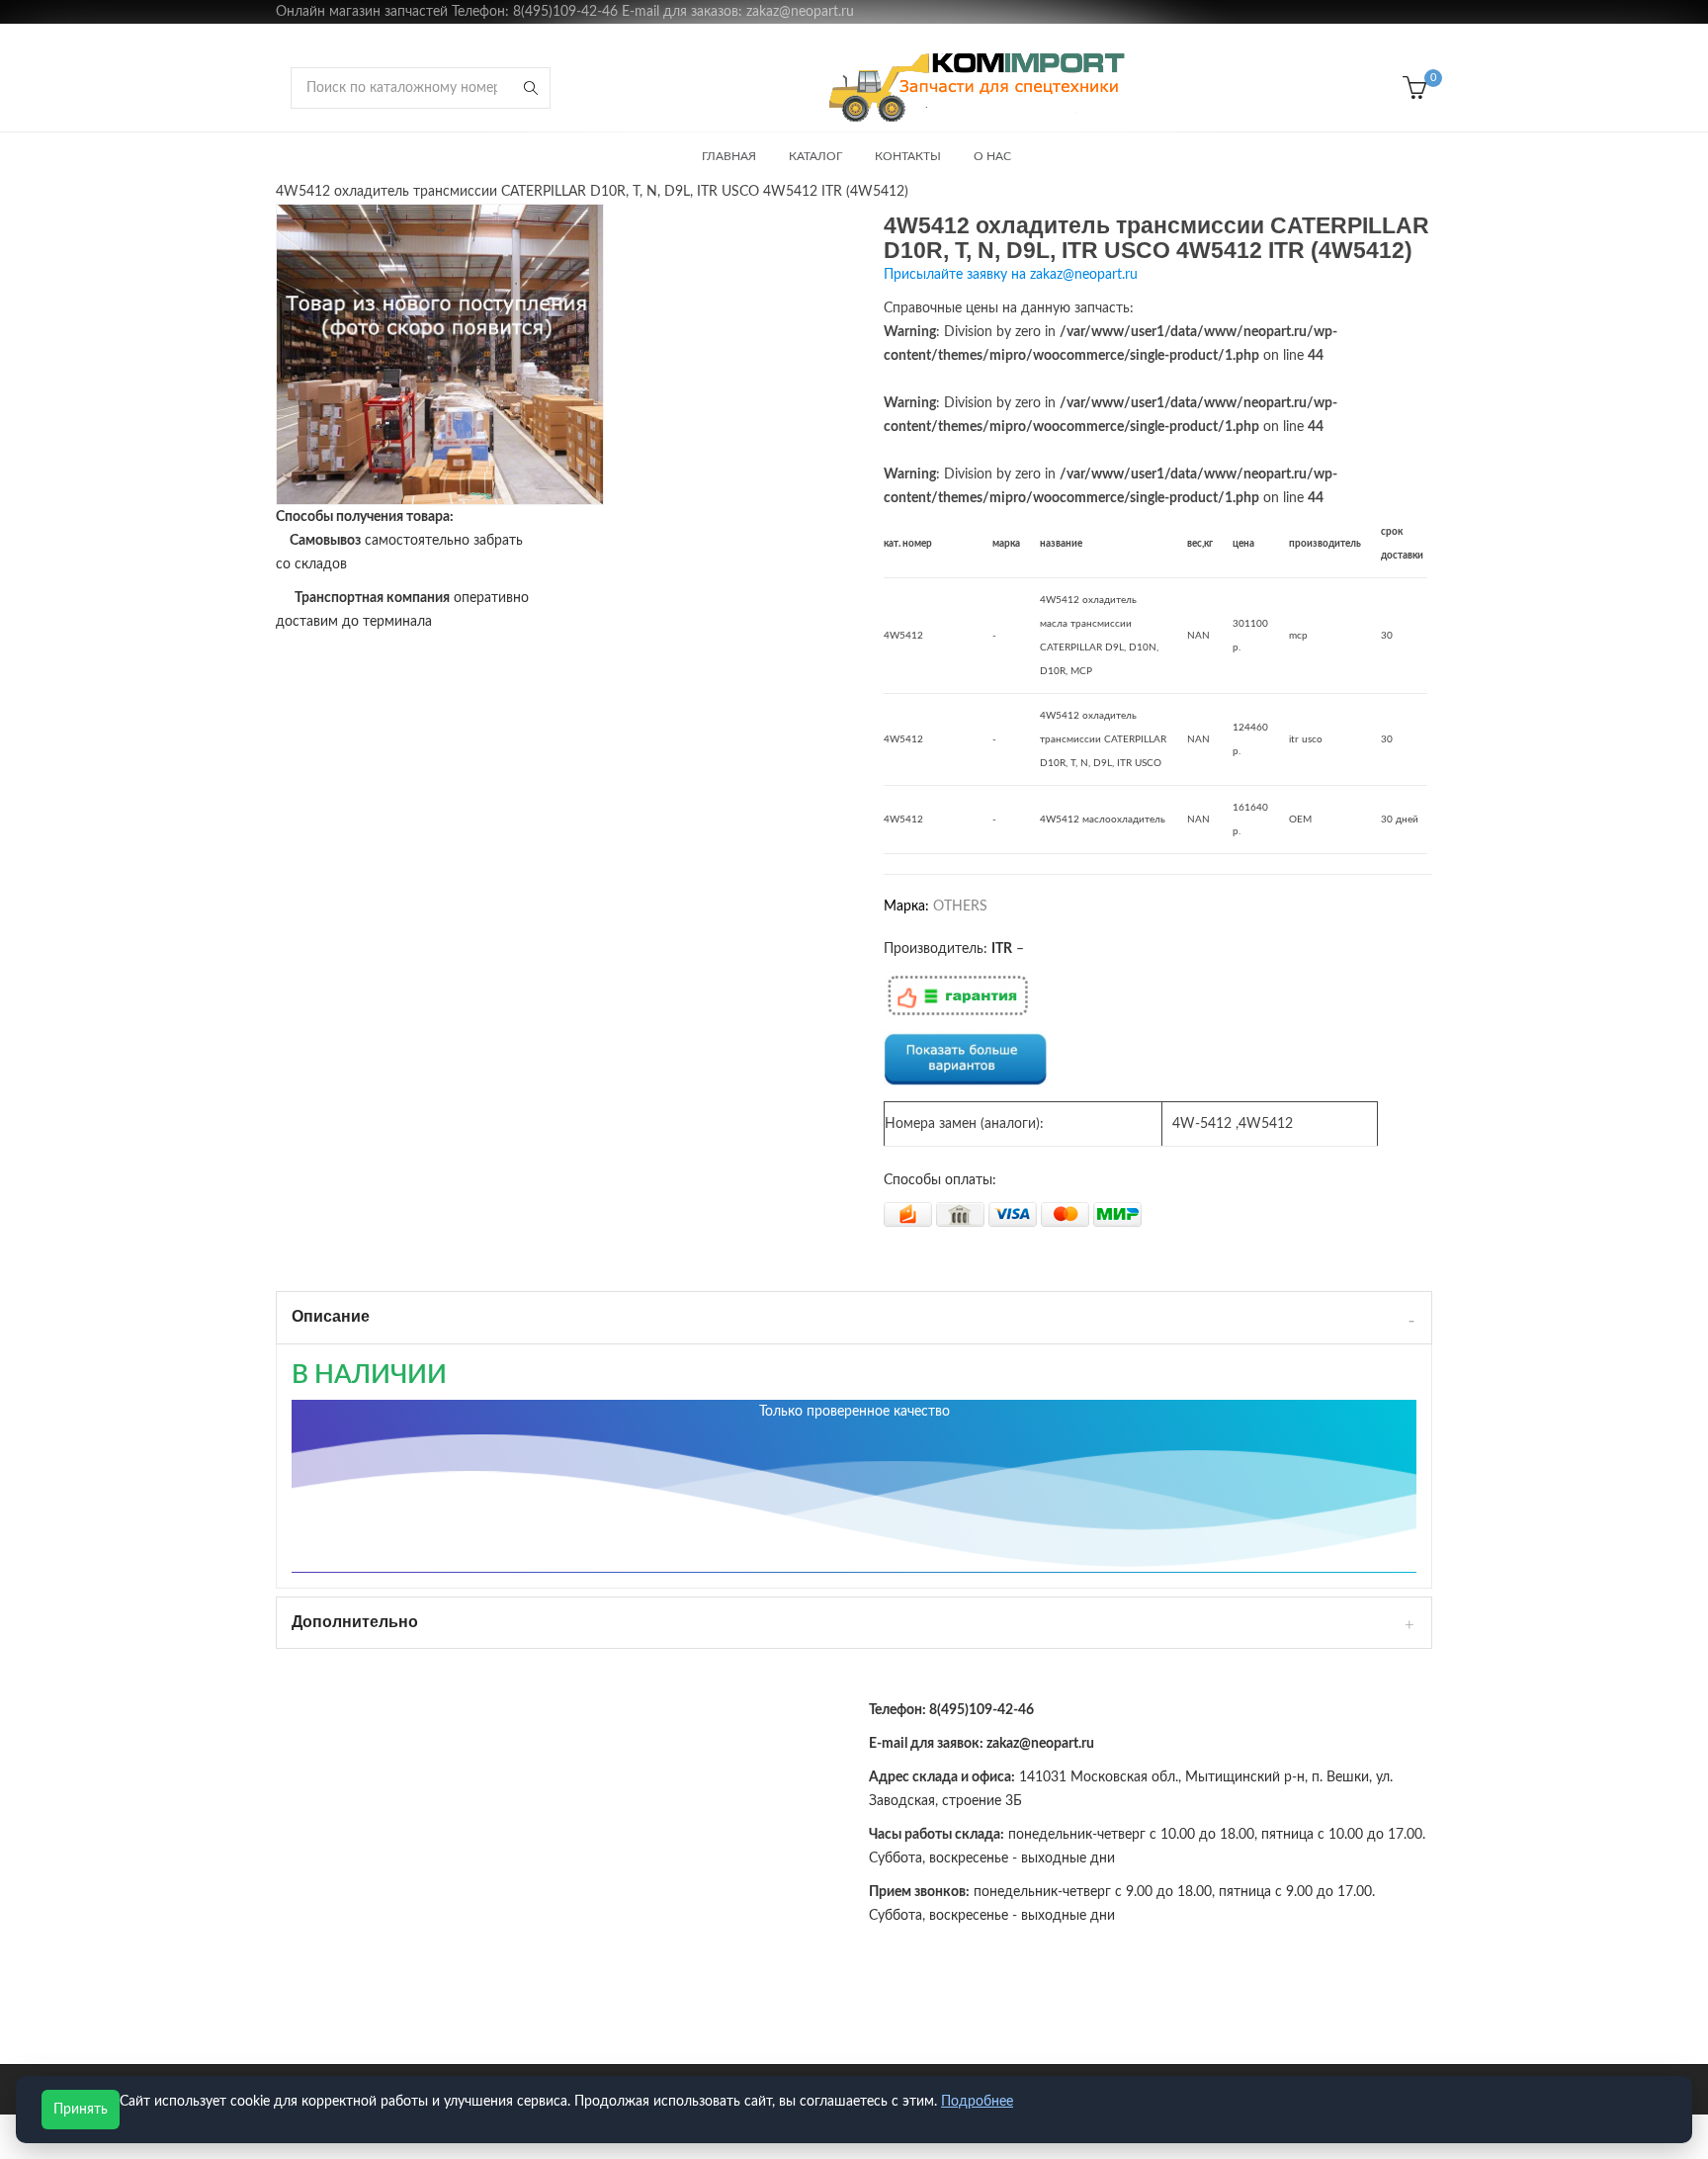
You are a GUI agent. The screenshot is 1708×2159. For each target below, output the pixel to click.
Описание (331, 1316)
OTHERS (960, 907)
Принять (81, 2110)
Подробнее (977, 2102)
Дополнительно (355, 1622)
